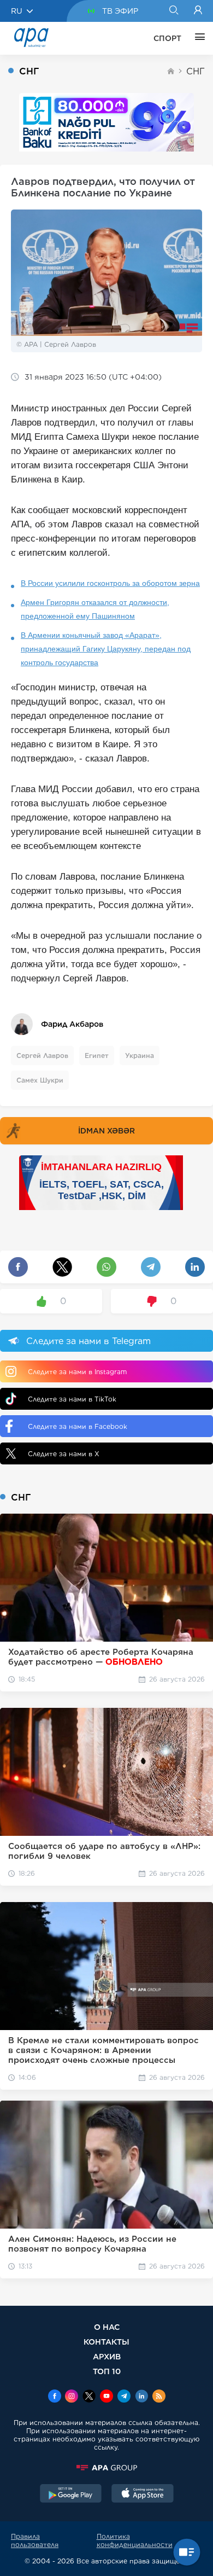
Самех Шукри (40, 1080)
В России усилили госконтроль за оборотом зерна (110, 583)
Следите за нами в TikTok (72, 1399)
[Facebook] (55, 2397)
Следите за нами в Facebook (78, 1426)
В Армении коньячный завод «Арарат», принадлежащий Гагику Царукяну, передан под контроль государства (106, 649)
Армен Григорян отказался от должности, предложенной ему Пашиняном (95, 609)
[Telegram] (124, 2397)
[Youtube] (106, 2397)
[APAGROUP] (106, 2468)
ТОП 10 (107, 2371)
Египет (97, 1056)
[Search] (173, 11)
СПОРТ (167, 38)
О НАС (107, 2327)
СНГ (196, 71)
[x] (89, 2397)
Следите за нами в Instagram (77, 1372)
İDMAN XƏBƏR (106, 1131)
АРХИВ (107, 2356)
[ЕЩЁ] (197, 38)
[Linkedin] (141, 2397)
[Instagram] (72, 2397)
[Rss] (159, 2397)
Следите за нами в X (64, 1454)
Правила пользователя (35, 2540)
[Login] (198, 11)
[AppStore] (143, 2494)
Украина (140, 1056)
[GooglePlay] (71, 2494)
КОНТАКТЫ (106, 2342)
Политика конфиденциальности (135, 2540)
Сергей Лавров (42, 1056)
